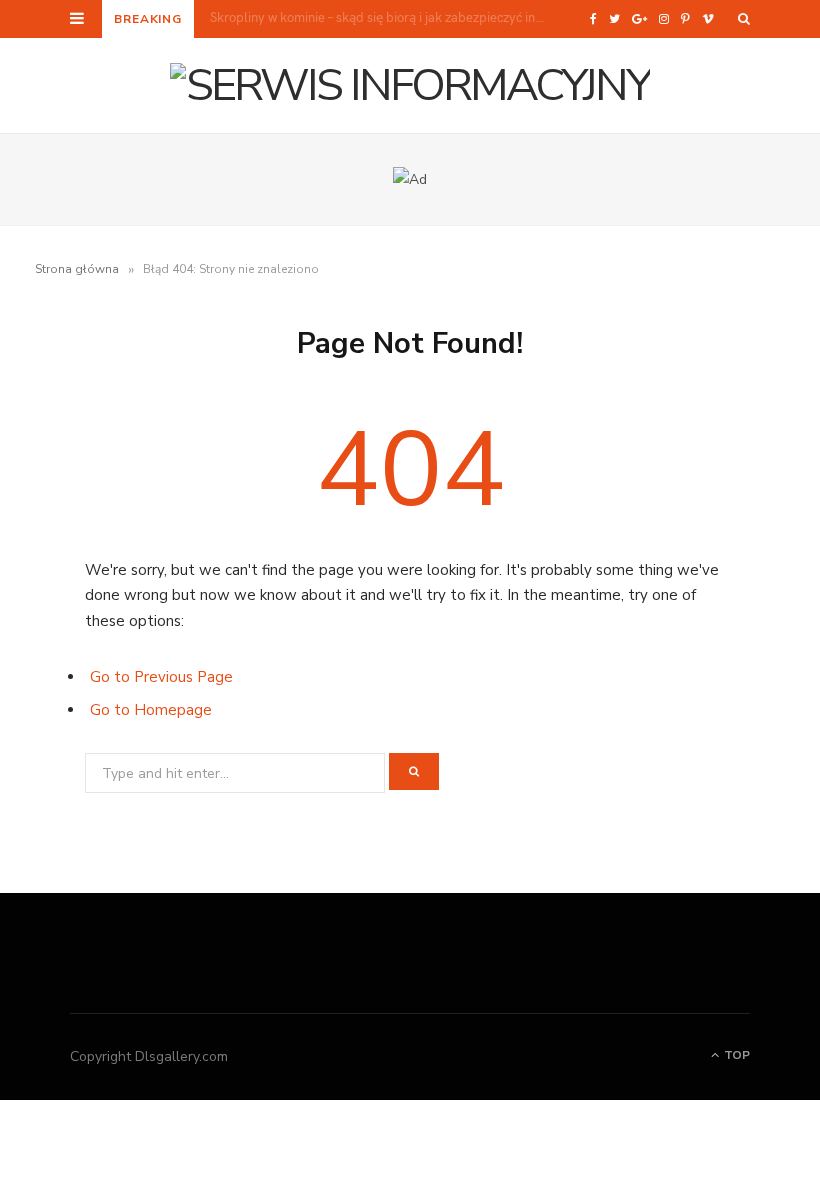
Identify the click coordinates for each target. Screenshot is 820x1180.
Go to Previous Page (161, 677)
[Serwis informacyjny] (410, 85)
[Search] (744, 19)
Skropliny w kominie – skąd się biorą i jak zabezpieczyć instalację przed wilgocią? (383, 17)
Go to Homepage (151, 710)
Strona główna (77, 269)
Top (735, 1055)
